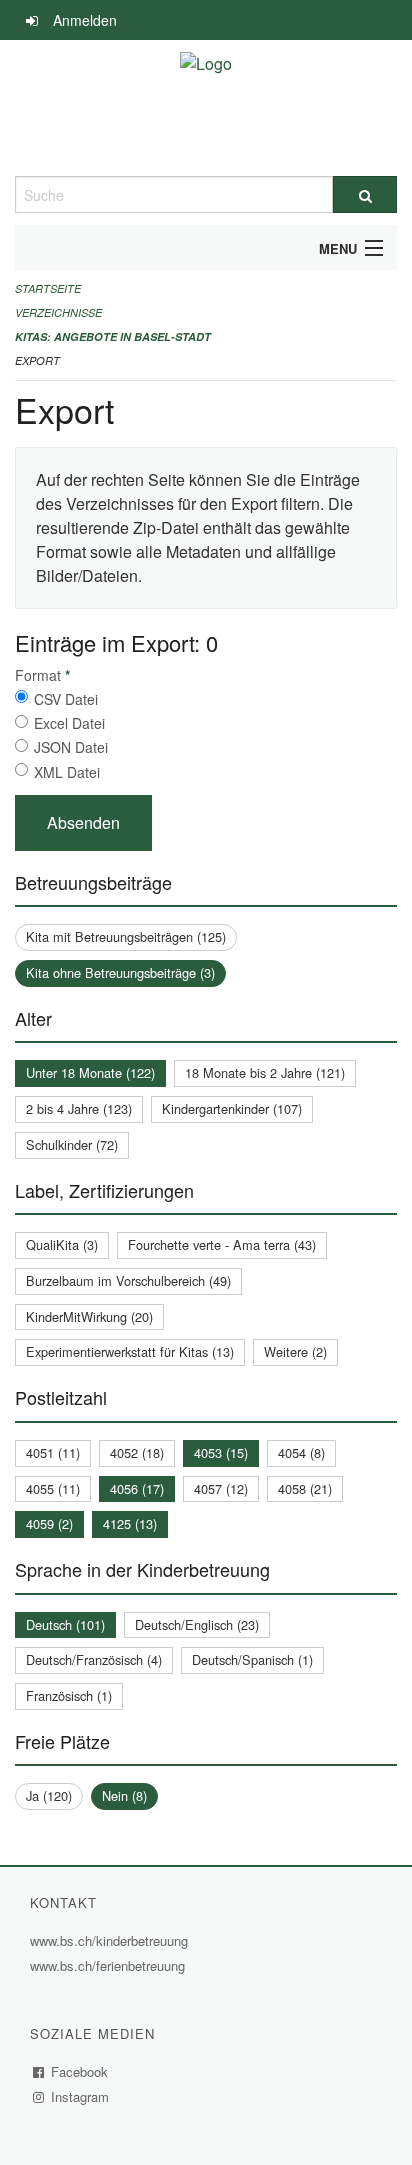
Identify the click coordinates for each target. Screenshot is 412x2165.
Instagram (80, 2096)
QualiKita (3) (62, 1244)
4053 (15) (221, 1452)
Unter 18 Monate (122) (90, 1072)
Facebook (80, 2071)
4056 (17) (137, 1488)
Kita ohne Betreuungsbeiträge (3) (120, 972)
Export (37, 360)
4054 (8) (301, 1452)
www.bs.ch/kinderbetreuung (111, 1940)
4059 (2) (49, 1523)
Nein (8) (124, 1795)
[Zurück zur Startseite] (206, 108)
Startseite (48, 288)
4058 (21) (305, 1488)
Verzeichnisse (58, 312)
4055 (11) (53, 1488)
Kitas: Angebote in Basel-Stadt (113, 336)
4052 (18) (137, 1452)
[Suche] (365, 194)
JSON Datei (71, 747)
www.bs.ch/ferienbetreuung (110, 1965)
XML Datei (67, 772)
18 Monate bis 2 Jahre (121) (265, 1072)
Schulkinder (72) (72, 1144)
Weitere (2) (295, 1351)
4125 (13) (130, 1523)
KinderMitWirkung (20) (89, 1316)
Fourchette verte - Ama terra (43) (222, 1244)
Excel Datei (69, 723)
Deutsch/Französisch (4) (94, 1659)
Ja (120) (49, 1795)
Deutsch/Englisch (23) (197, 1624)
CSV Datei (66, 699)
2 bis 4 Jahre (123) (79, 1108)
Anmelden (85, 20)
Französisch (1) (69, 1695)
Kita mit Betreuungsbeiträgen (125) (126, 936)
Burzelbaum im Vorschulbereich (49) (128, 1280)
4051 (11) (53, 1452)
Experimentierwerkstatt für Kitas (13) (130, 1351)
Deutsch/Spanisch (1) (252, 1659)
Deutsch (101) (65, 1624)
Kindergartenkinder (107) (232, 1108)
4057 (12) (221, 1488)
